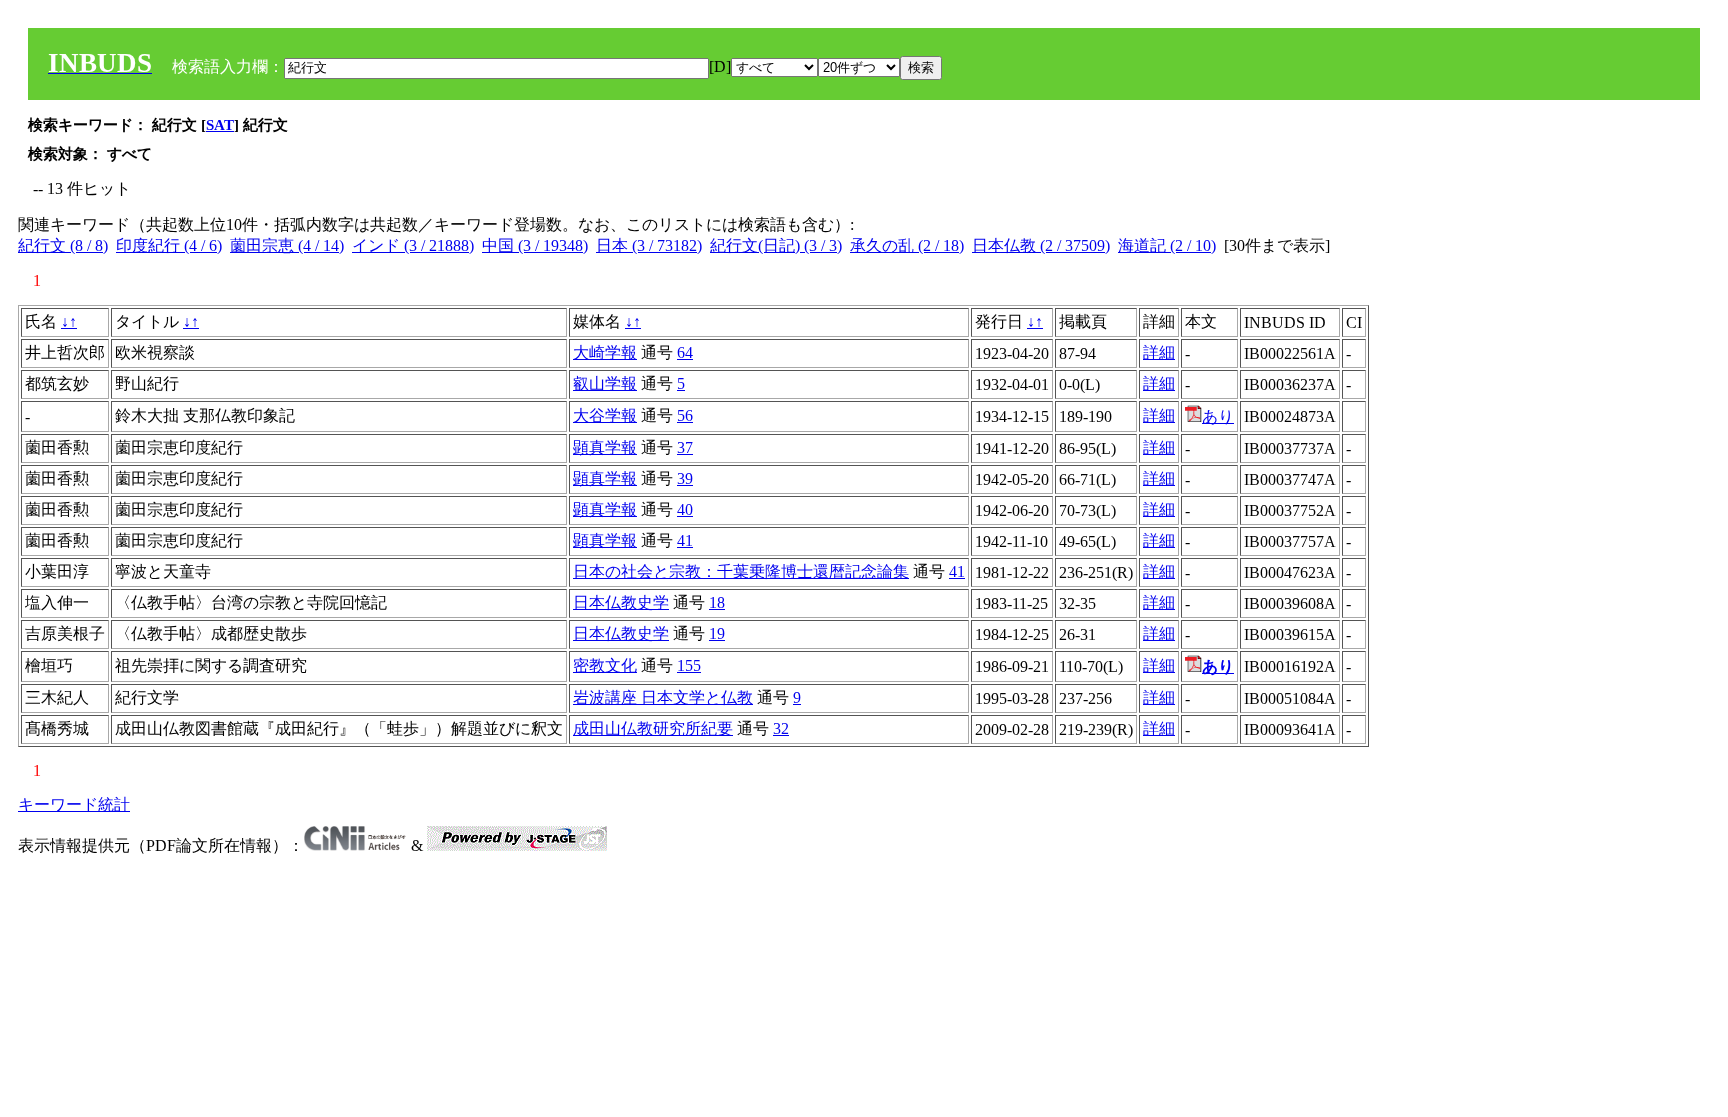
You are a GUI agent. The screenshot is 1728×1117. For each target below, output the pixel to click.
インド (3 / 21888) (413, 245)
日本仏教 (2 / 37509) (1041, 245)
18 (717, 602)
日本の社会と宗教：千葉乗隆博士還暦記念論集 (741, 571)
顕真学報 (605, 447)
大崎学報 (605, 352)
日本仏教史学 (621, 602)
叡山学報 (605, 383)
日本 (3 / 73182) (649, 245)
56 (685, 415)
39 (685, 478)
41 (685, 540)
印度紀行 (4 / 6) (169, 245)
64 (685, 352)
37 (685, 447)
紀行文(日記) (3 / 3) (776, 245)
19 (717, 633)
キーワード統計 (74, 804)
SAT (220, 125)
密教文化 (605, 665)
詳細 (1159, 352)
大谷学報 (605, 415)
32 (781, 728)
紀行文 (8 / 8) (63, 245)
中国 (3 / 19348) (535, 245)
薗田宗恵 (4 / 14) (287, 245)
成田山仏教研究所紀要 (653, 728)
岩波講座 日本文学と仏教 (663, 697)
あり (1218, 416)
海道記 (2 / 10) (1167, 245)
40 (685, 509)
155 (689, 665)
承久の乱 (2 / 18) (907, 245)
